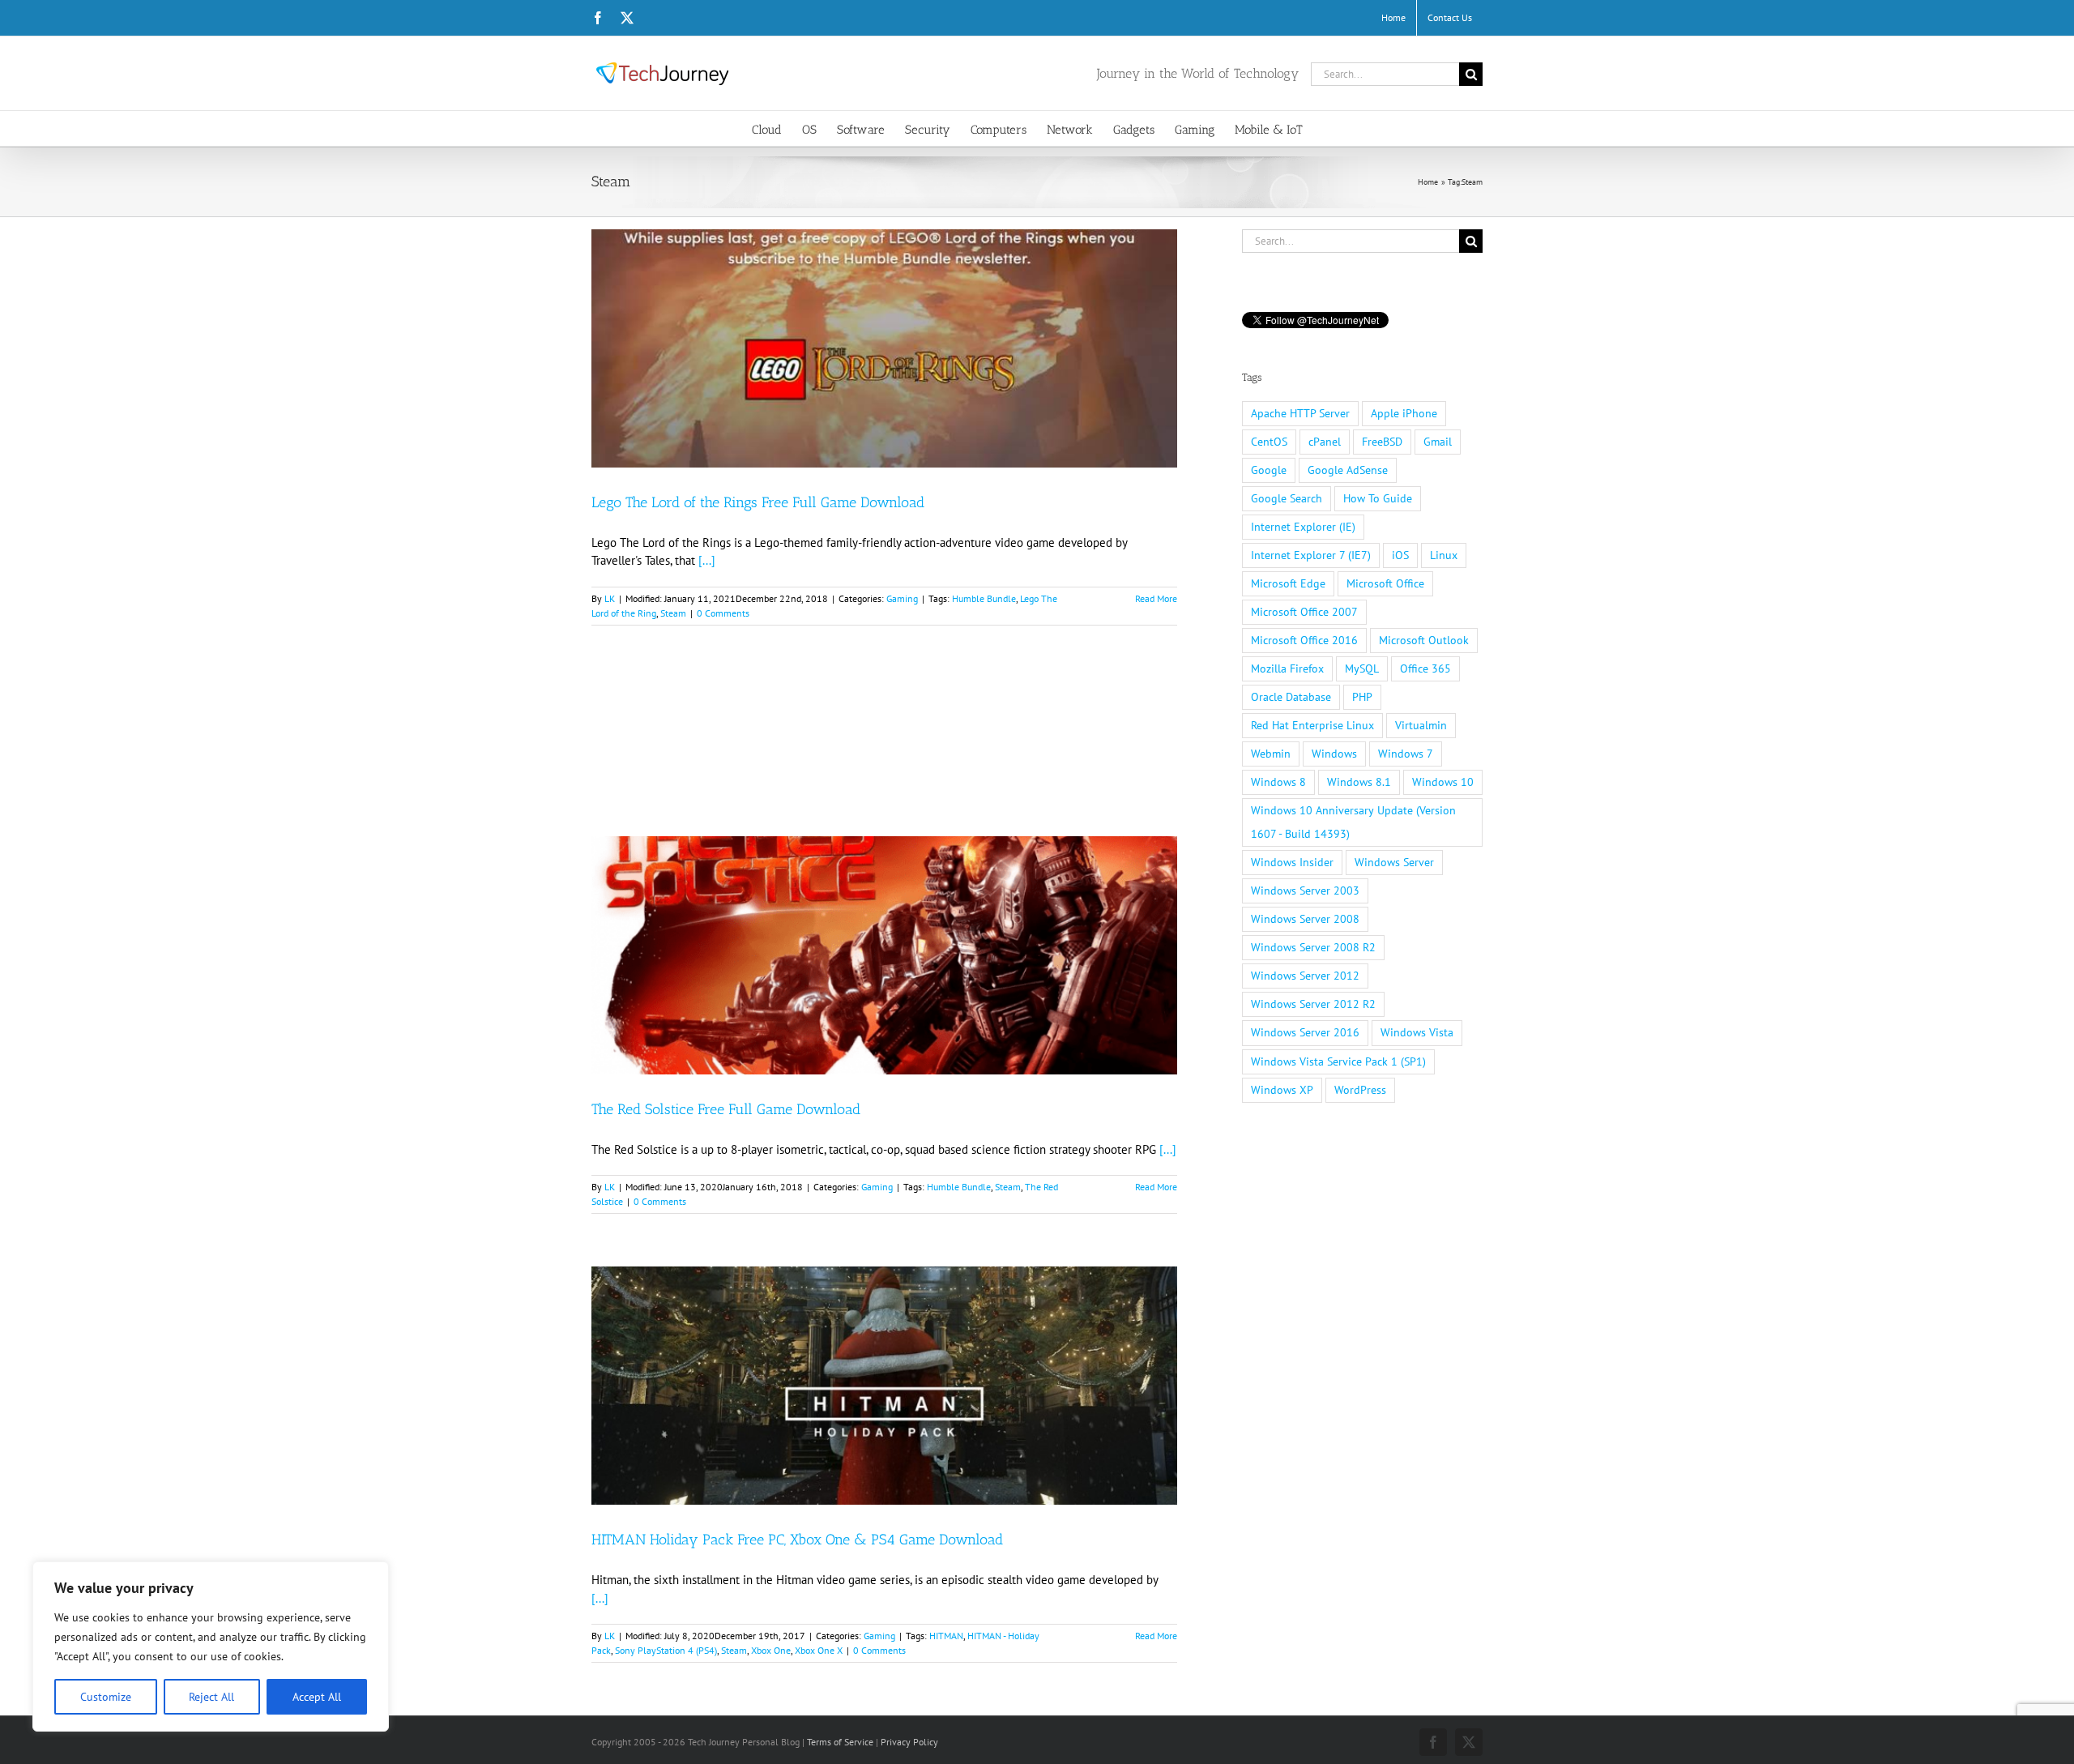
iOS (1400, 555)
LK (610, 598)
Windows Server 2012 (1305, 976)
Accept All (317, 1697)
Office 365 (1425, 668)
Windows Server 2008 (1305, 919)
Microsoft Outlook (1424, 640)
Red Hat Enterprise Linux (1312, 725)
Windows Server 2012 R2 (1313, 1004)
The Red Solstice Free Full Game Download (726, 1109)
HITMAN (946, 1636)
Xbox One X (819, 1650)
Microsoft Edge (1288, 583)
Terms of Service (840, 1742)
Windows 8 (1278, 782)
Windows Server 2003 (1305, 891)
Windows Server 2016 (1305, 1032)
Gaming (902, 598)
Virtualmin (1421, 725)
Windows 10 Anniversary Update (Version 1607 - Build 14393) (1353, 822)
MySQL (1362, 668)
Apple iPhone (1404, 413)
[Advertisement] (884, 754)
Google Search (1287, 498)
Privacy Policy (909, 1742)
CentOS (1269, 442)
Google (1269, 470)
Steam (673, 613)
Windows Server (1394, 862)
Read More (1156, 598)
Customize (106, 1697)
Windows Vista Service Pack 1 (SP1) (1338, 1061)
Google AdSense (1348, 470)
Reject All (211, 1697)
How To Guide (1378, 498)
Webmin (1271, 754)
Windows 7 (1406, 754)
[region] (211, 1647)
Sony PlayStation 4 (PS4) (666, 1650)
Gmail (1438, 442)
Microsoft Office (1385, 583)
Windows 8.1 (1359, 782)
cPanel (1325, 442)
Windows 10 (1443, 782)
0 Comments (723, 613)
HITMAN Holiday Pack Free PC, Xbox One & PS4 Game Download (797, 1540)
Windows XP (1282, 1090)
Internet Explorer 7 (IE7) (1311, 555)
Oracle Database (1291, 697)
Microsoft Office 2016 (1304, 640)
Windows (1334, 754)
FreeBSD (1382, 442)
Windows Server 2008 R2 (1313, 947)
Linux (1444, 555)
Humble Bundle (984, 598)
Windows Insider (1292, 862)
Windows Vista (1417, 1032)
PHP (1362, 697)
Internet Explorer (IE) (1303, 527)
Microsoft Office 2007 (1304, 612)
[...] (707, 560)
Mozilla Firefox (1287, 668)
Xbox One (771, 1650)
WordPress (1360, 1090)
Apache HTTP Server (1300, 413)
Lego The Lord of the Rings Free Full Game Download (758, 502)
